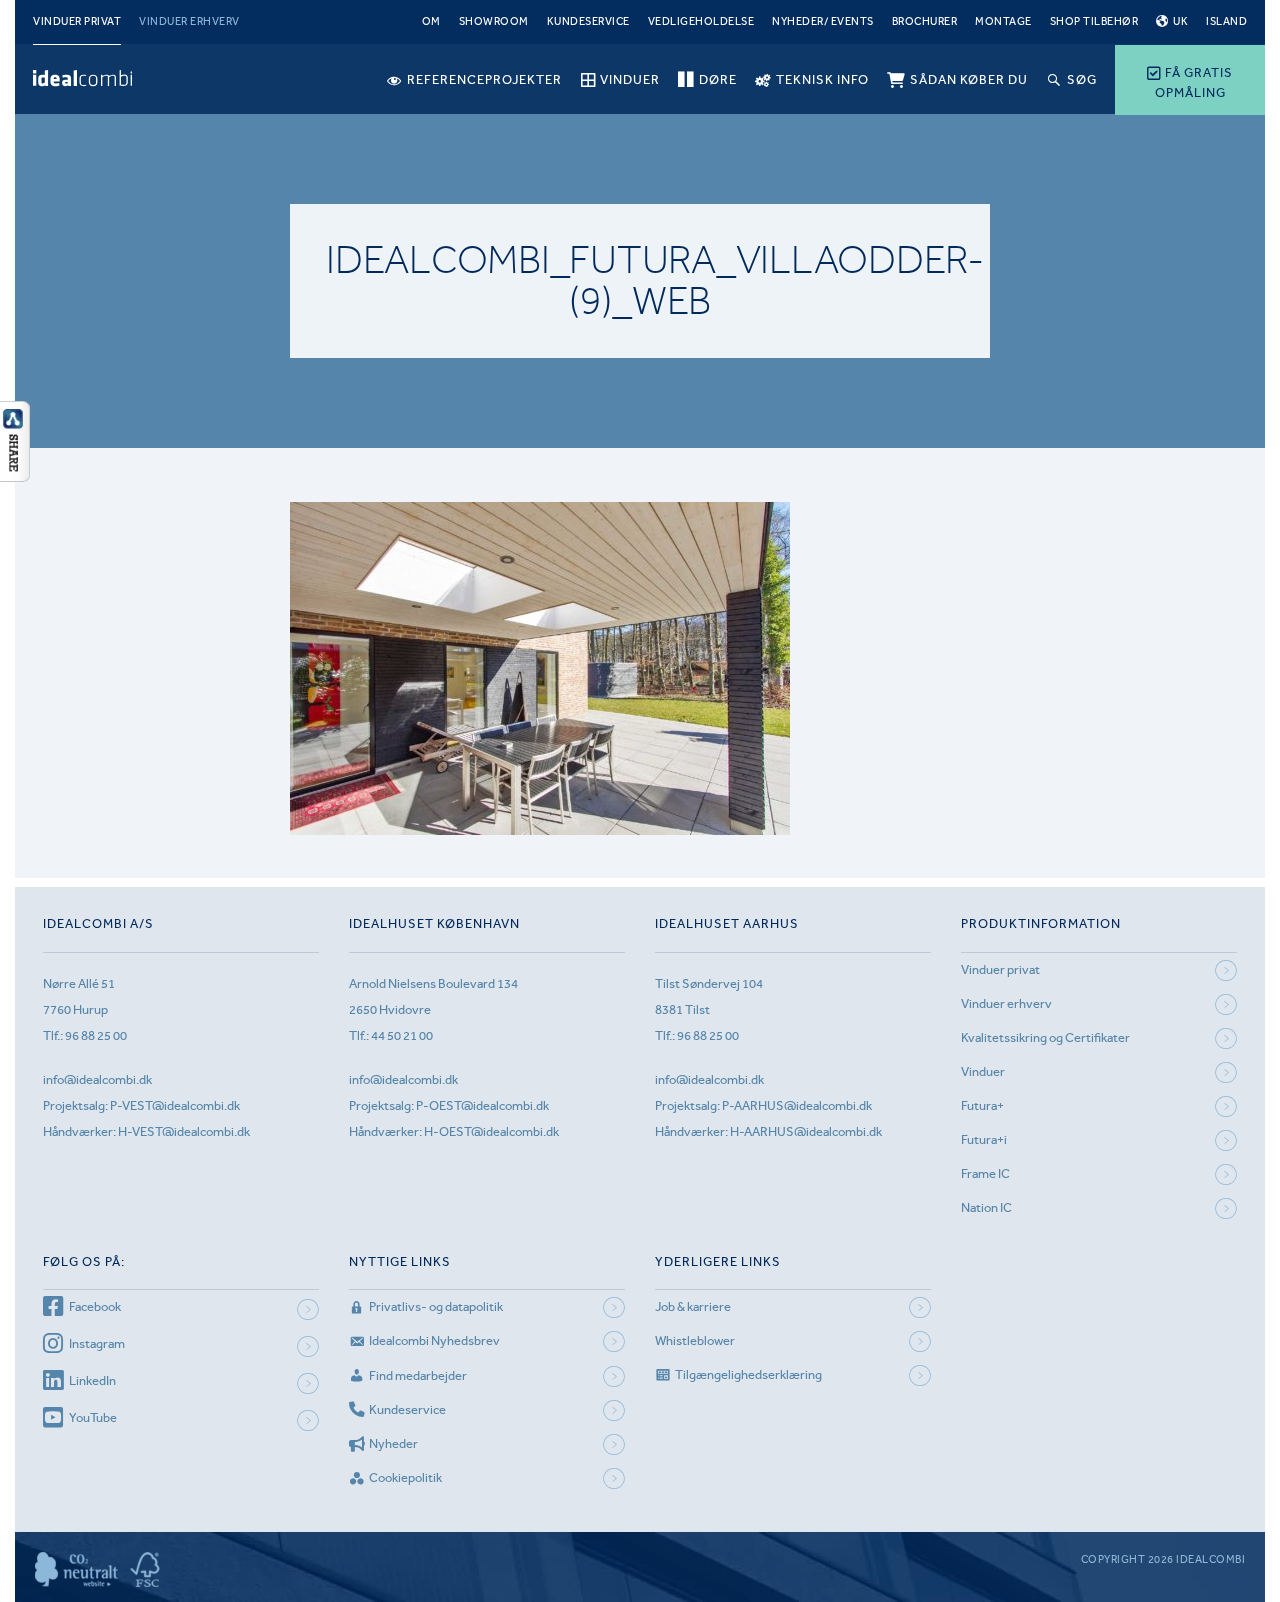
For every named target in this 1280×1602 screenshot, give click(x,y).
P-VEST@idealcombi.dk (175, 1105)
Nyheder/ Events (823, 21)
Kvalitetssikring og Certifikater (1045, 1037)
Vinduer (983, 1071)
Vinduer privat (77, 21)
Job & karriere (693, 1306)
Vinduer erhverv (189, 21)
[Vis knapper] (15, 476)
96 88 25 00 (96, 1035)
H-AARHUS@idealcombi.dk (806, 1131)
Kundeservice (588, 21)
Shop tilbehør (1094, 21)
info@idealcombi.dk (97, 1079)
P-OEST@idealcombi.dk (482, 1105)
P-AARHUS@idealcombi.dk (797, 1105)
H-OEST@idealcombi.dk (491, 1131)
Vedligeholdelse (701, 21)
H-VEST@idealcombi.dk (184, 1131)
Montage (1003, 21)
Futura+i (984, 1139)
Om (431, 21)
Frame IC (985, 1173)
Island (1226, 21)
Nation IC (986, 1207)
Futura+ (982, 1105)
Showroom (494, 21)
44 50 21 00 (402, 1035)
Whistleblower (695, 1340)
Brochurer (925, 21)
